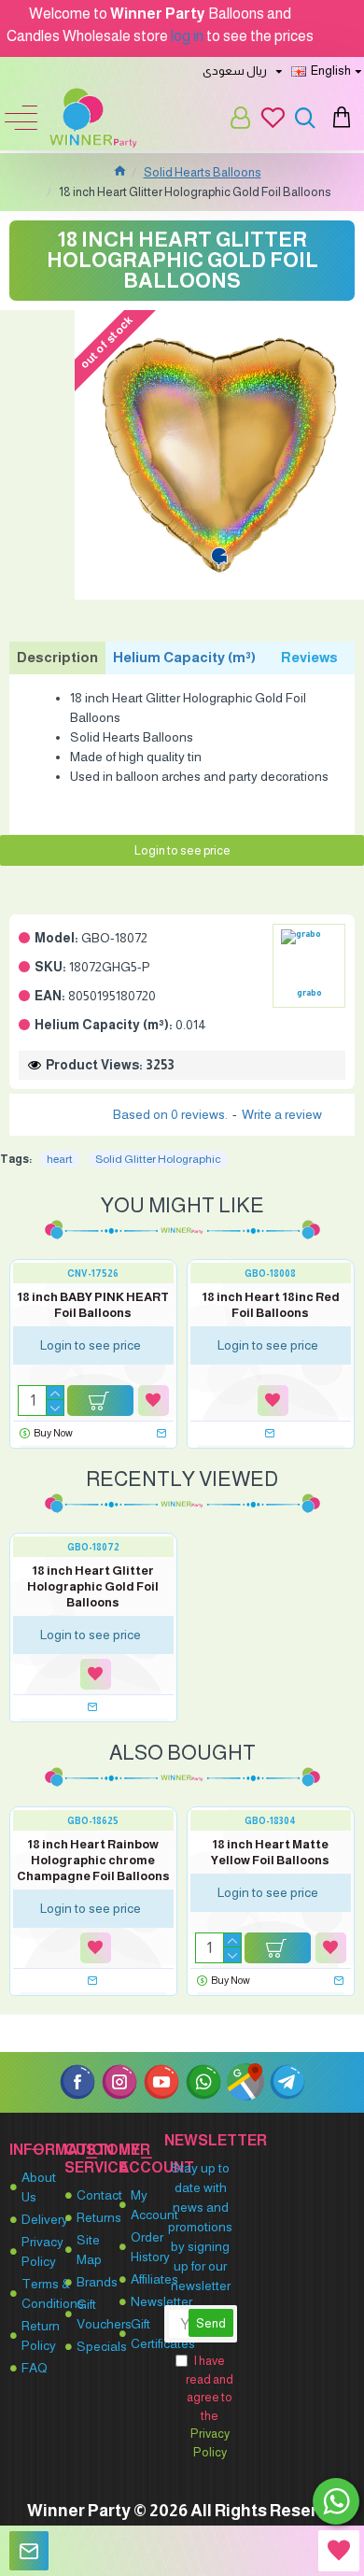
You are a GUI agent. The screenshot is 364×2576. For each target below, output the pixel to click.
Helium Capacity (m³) (184, 657)
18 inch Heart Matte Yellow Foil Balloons (270, 1852)
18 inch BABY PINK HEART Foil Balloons (93, 1305)
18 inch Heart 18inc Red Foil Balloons (271, 1305)
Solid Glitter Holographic (158, 1159)
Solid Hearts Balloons (203, 172)
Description (57, 657)
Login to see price (182, 850)
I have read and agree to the (210, 2406)
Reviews (309, 657)
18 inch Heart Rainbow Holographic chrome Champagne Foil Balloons (93, 1860)
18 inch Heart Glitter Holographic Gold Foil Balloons (93, 1586)
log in (187, 36)
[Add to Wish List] (154, 1401)
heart (60, 1159)
